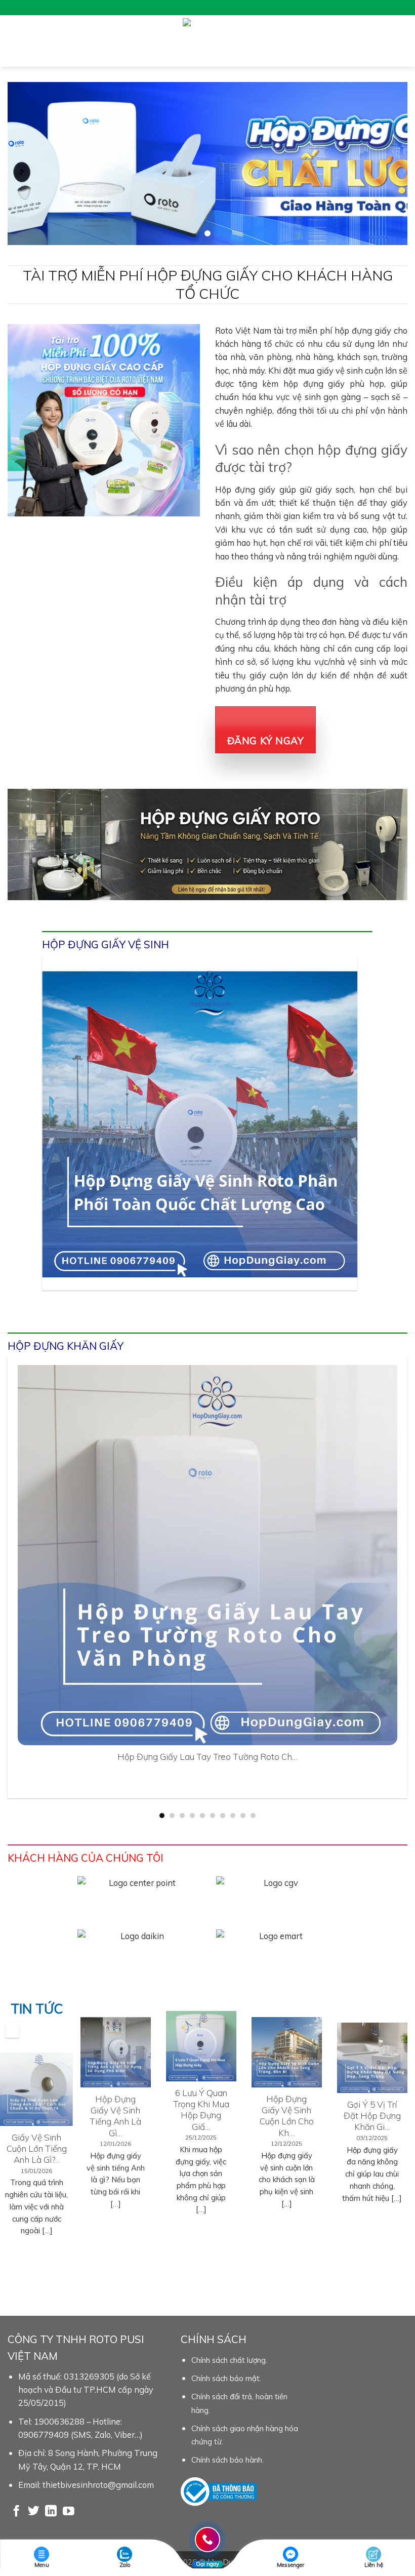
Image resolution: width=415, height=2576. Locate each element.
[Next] (346, 1136)
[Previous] (54, 1136)
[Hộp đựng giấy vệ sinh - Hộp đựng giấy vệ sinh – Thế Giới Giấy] (208, 41)
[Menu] (14, 41)
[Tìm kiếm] (403, 41)
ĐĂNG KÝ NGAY (266, 741)
